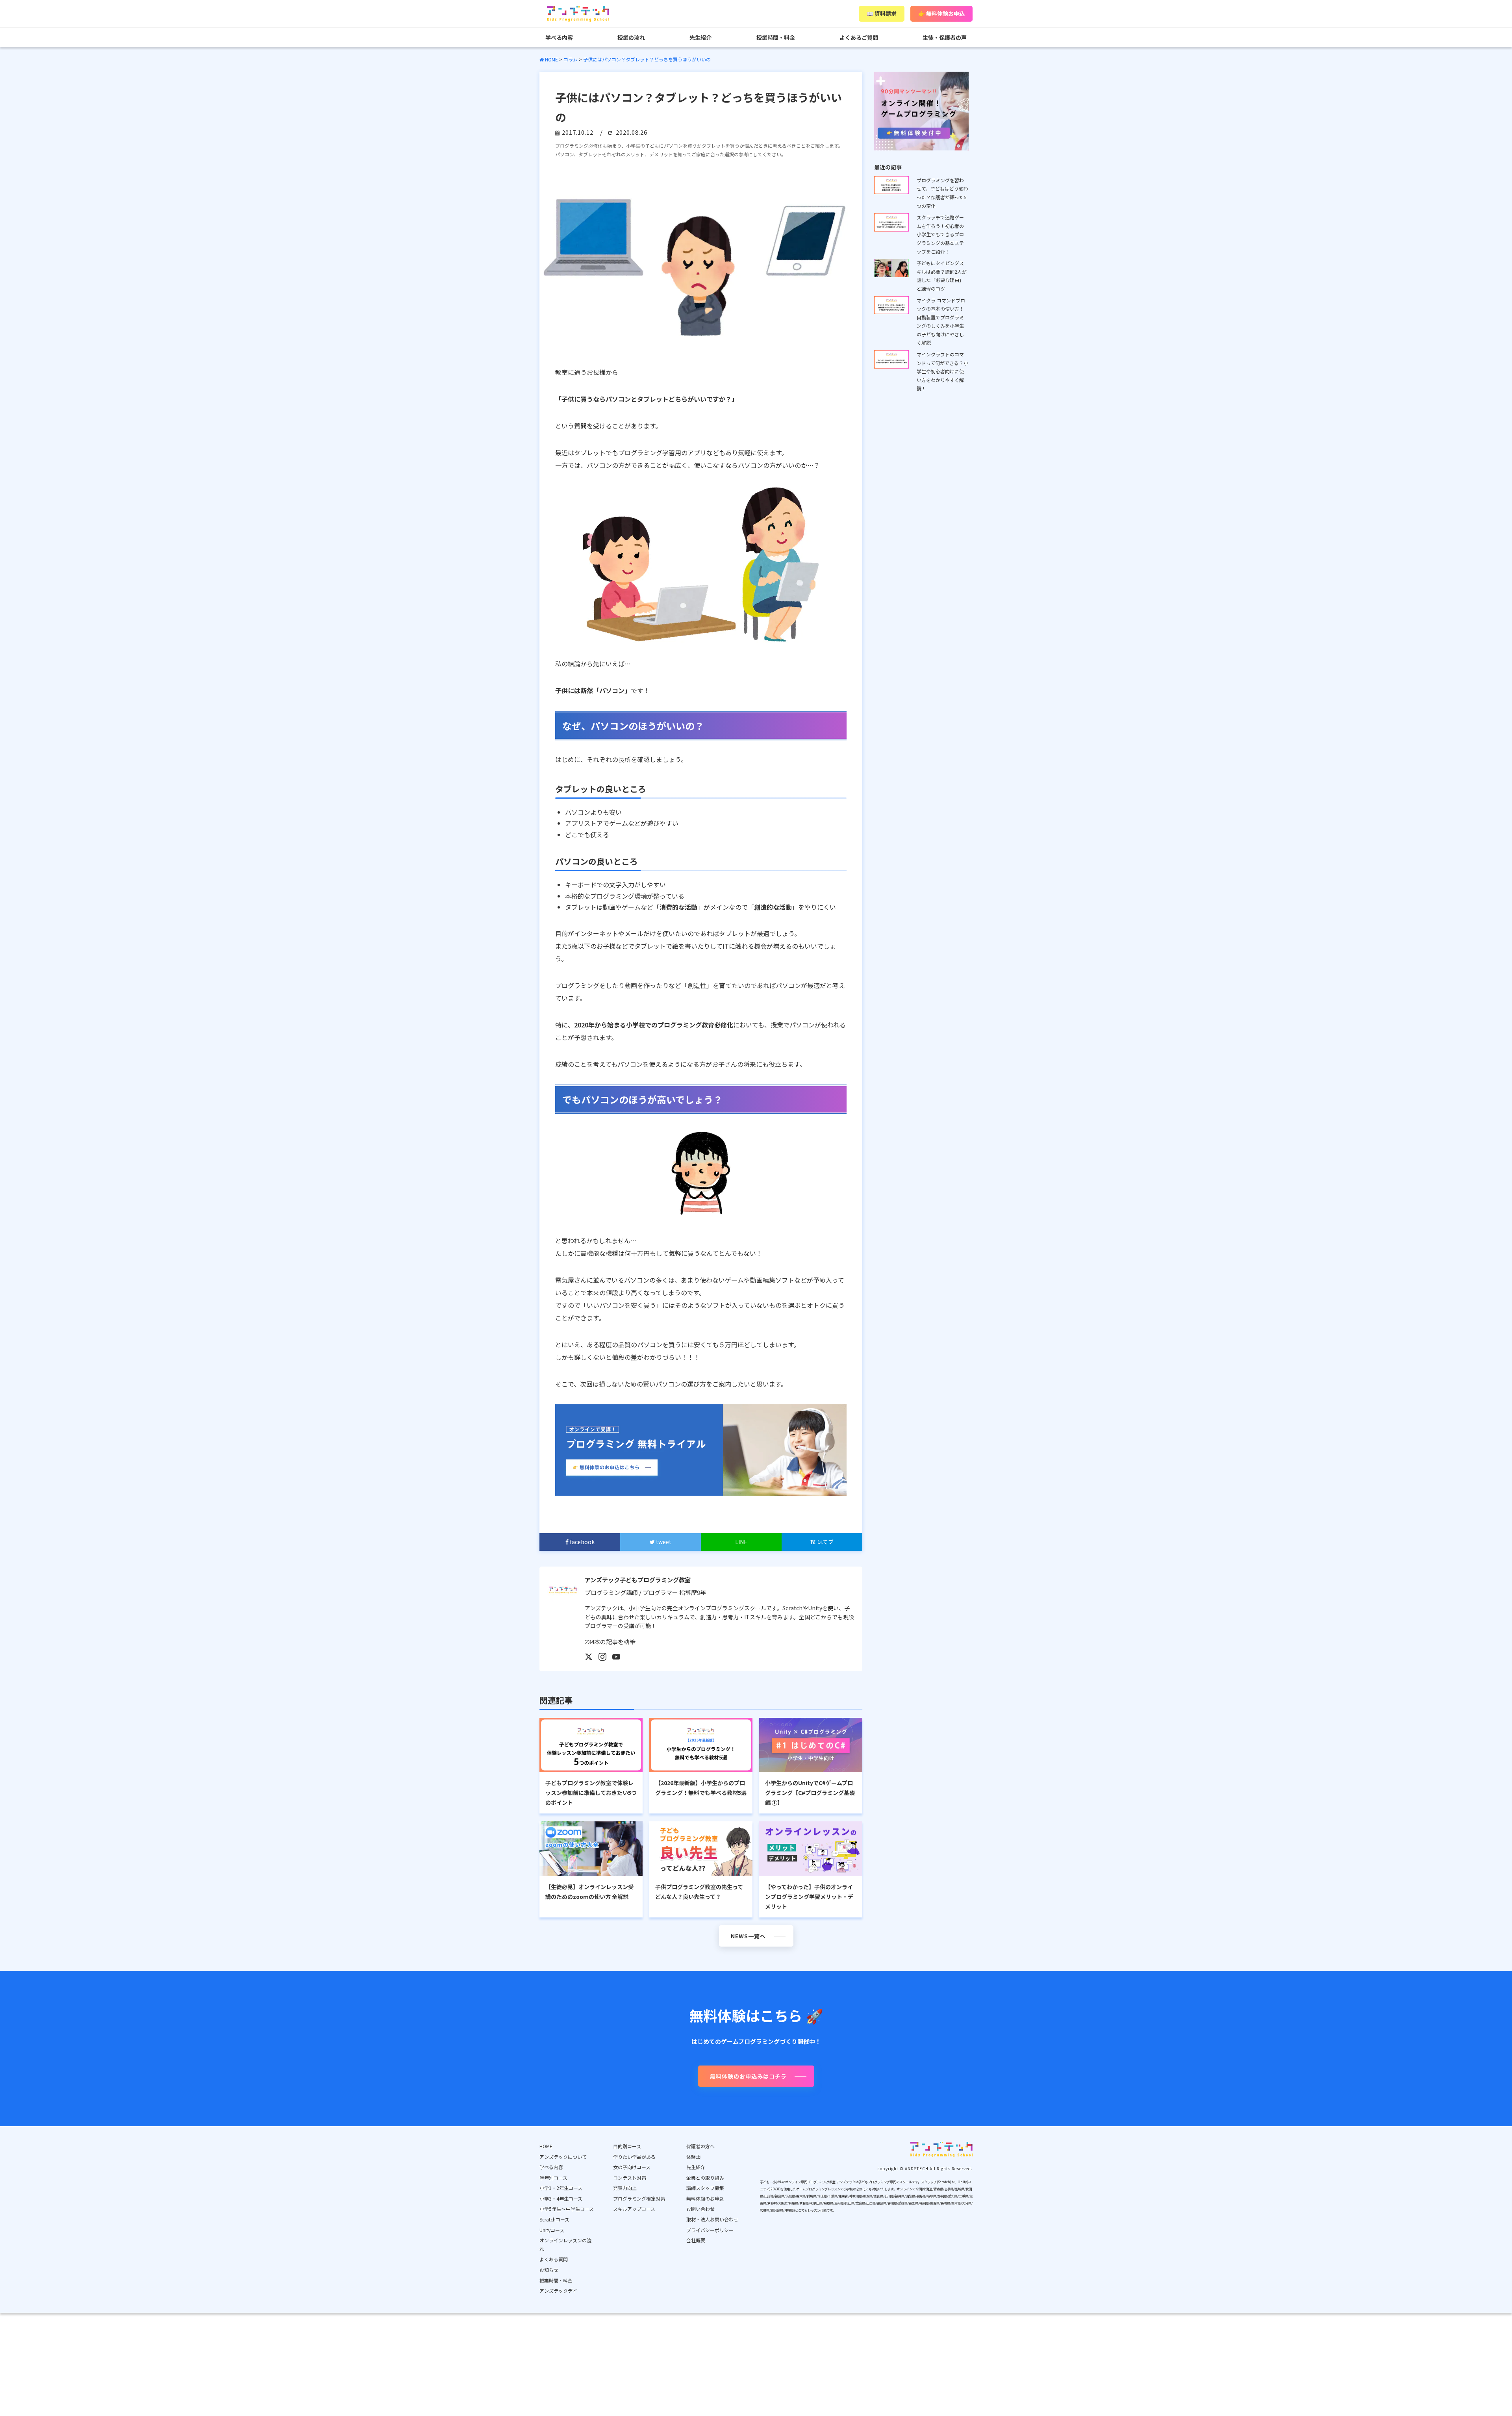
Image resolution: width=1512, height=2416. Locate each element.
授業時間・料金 (776, 37)
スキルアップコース (634, 2209)
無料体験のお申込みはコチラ (748, 2076)
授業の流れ (631, 37)
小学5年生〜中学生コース (567, 2209)
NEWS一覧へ (748, 1936)
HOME (546, 2146)
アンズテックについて (563, 2157)
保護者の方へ (700, 2146)
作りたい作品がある (634, 2157)
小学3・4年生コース (561, 2198)
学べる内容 (559, 37)
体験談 (693, 2157)
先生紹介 (700, 37)
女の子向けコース (632, 2167)
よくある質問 (554, 2259)
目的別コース (627, 2146)
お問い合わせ (700, 2209)
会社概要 (696, 2240)
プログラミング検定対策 (639, 2198)
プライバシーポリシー (710, 2230)
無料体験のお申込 (705, 2198)
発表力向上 (625, 2188)
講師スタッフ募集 (705, 2188)
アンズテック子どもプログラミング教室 (638, 1580)
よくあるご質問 (859, 37)
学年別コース (553, 2178)
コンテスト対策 (630, 2178)
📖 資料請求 (882, 13)
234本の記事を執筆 (610, 1642)
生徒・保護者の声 (945, 37)
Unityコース (552, 2230)
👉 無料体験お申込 (941, 13)
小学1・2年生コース (561, 2188)
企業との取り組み (705, 2178)
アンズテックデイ (558, 2291)
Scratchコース (554, 2219)
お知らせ (549, 2270)
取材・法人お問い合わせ (712, 2219)
